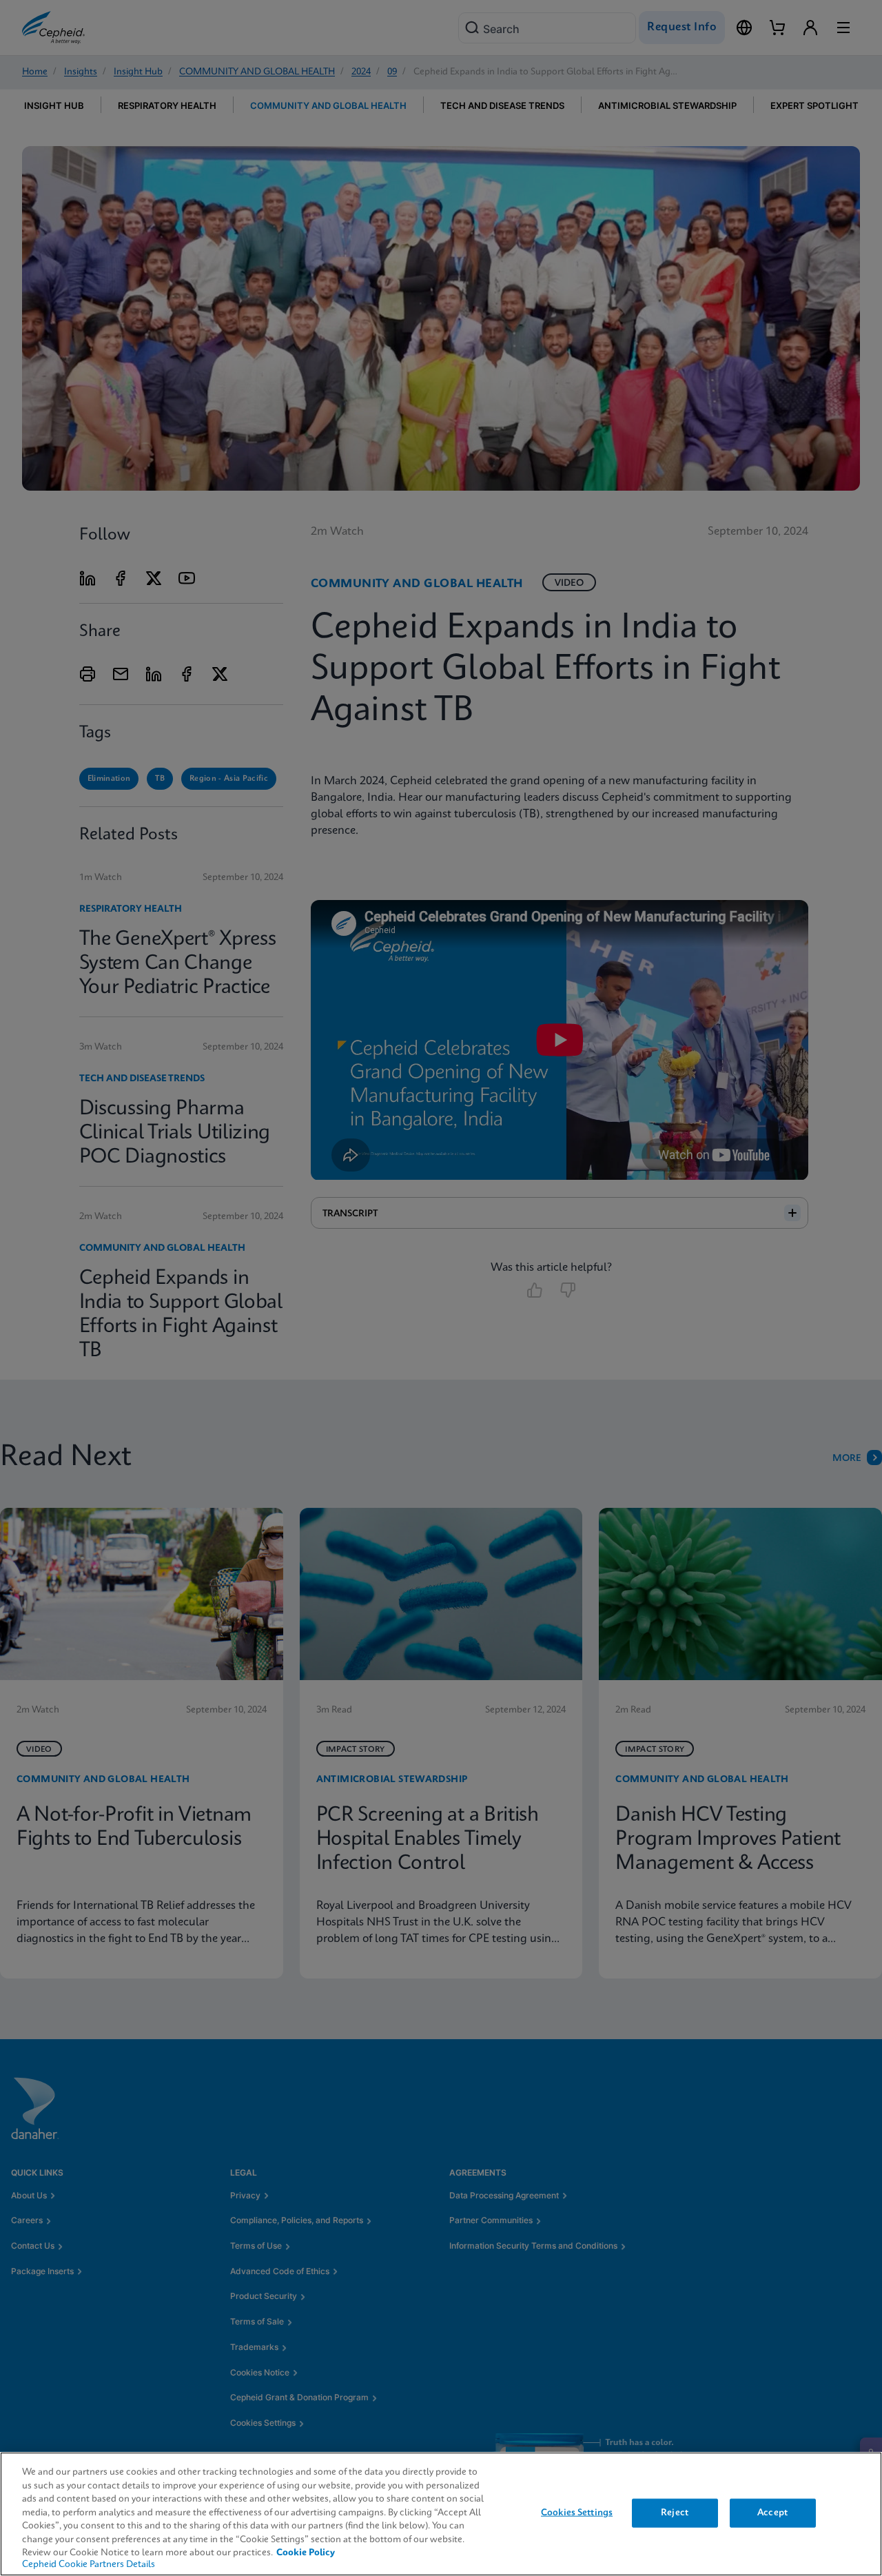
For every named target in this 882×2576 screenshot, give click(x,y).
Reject (675, 2513)
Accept (772, 2513)
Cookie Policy (306, 2553)
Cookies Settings (577, 2513)
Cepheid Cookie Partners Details (89, 2565)
